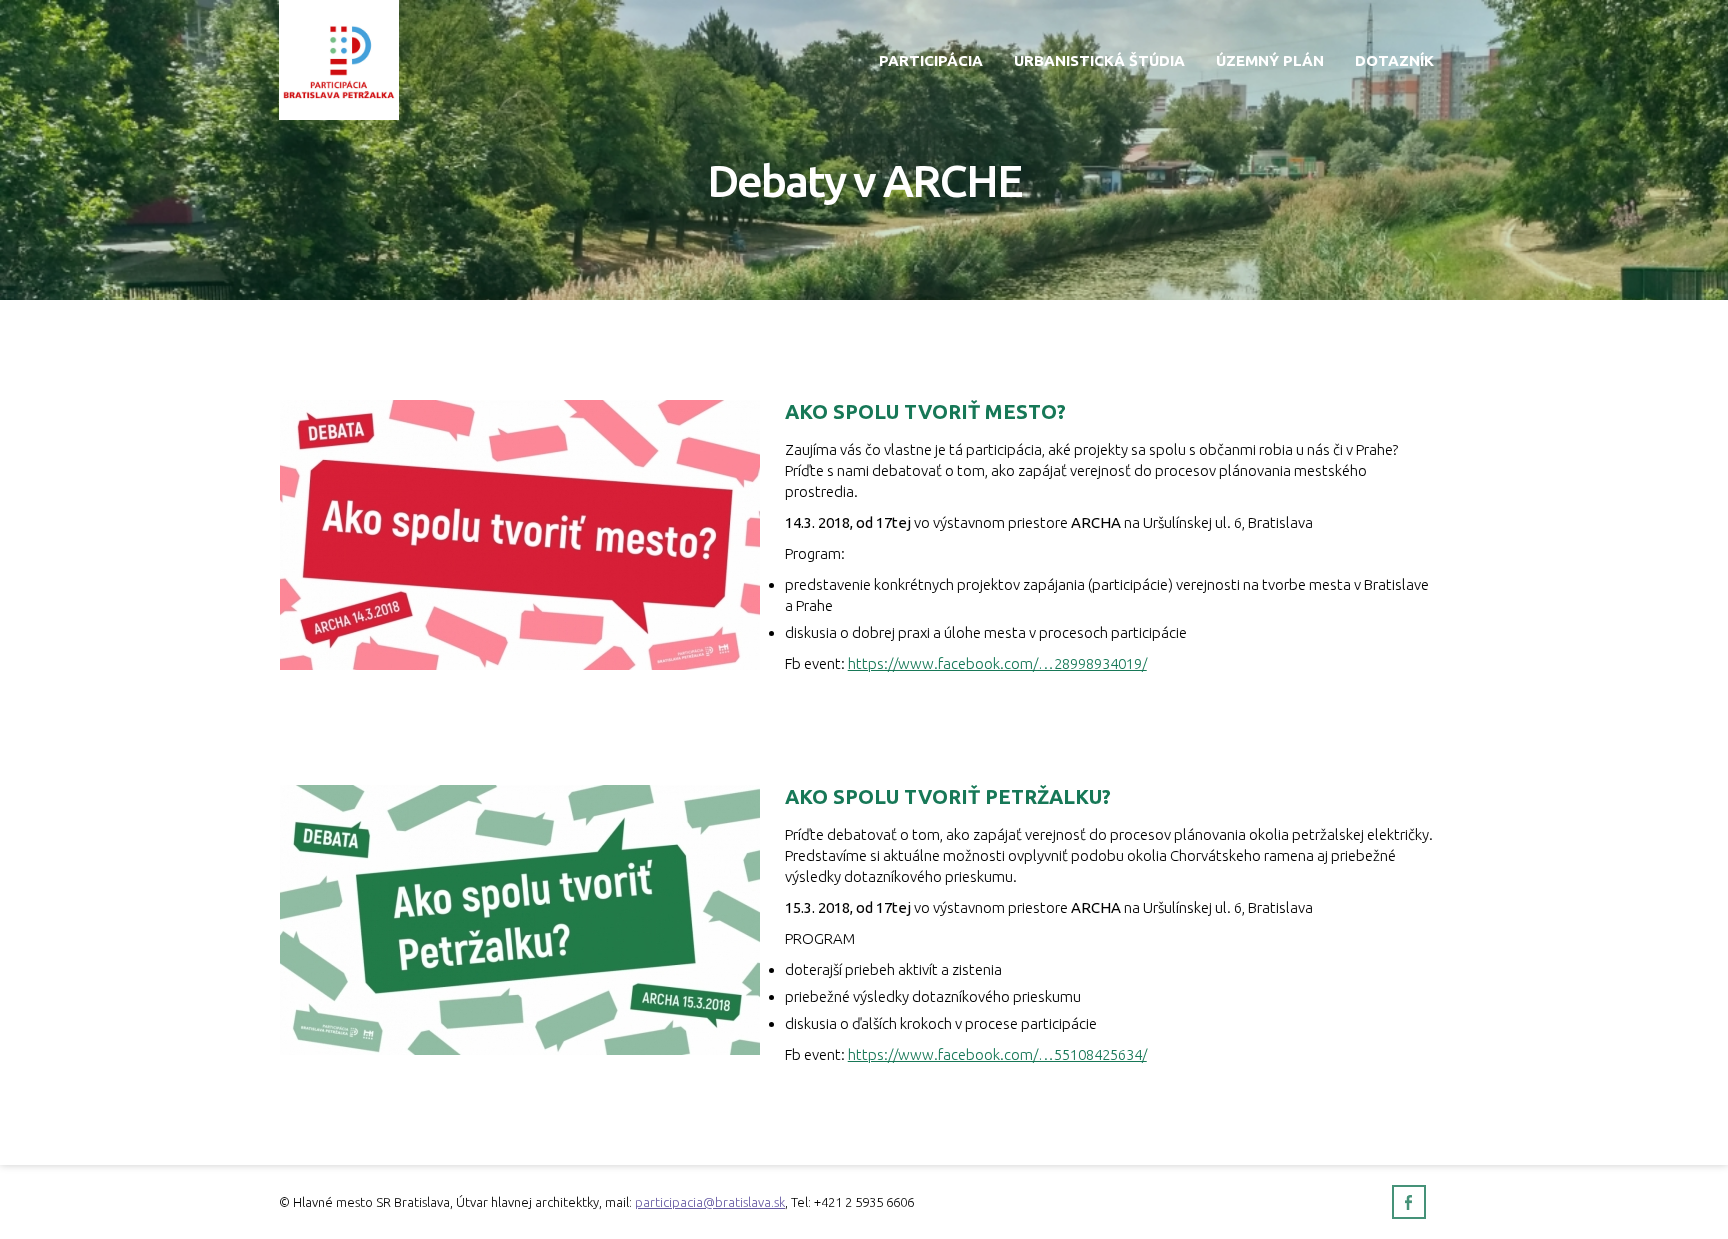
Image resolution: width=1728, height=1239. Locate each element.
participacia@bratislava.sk (710, 1202)
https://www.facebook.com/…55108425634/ (997, 1054)
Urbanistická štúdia (1099, 60)
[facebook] (1409, 1202)
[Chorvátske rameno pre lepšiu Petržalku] (339, 58)
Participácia (931, 60)
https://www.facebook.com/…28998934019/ (997, 663)
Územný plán (1270, 60)
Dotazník (1394, 60)
